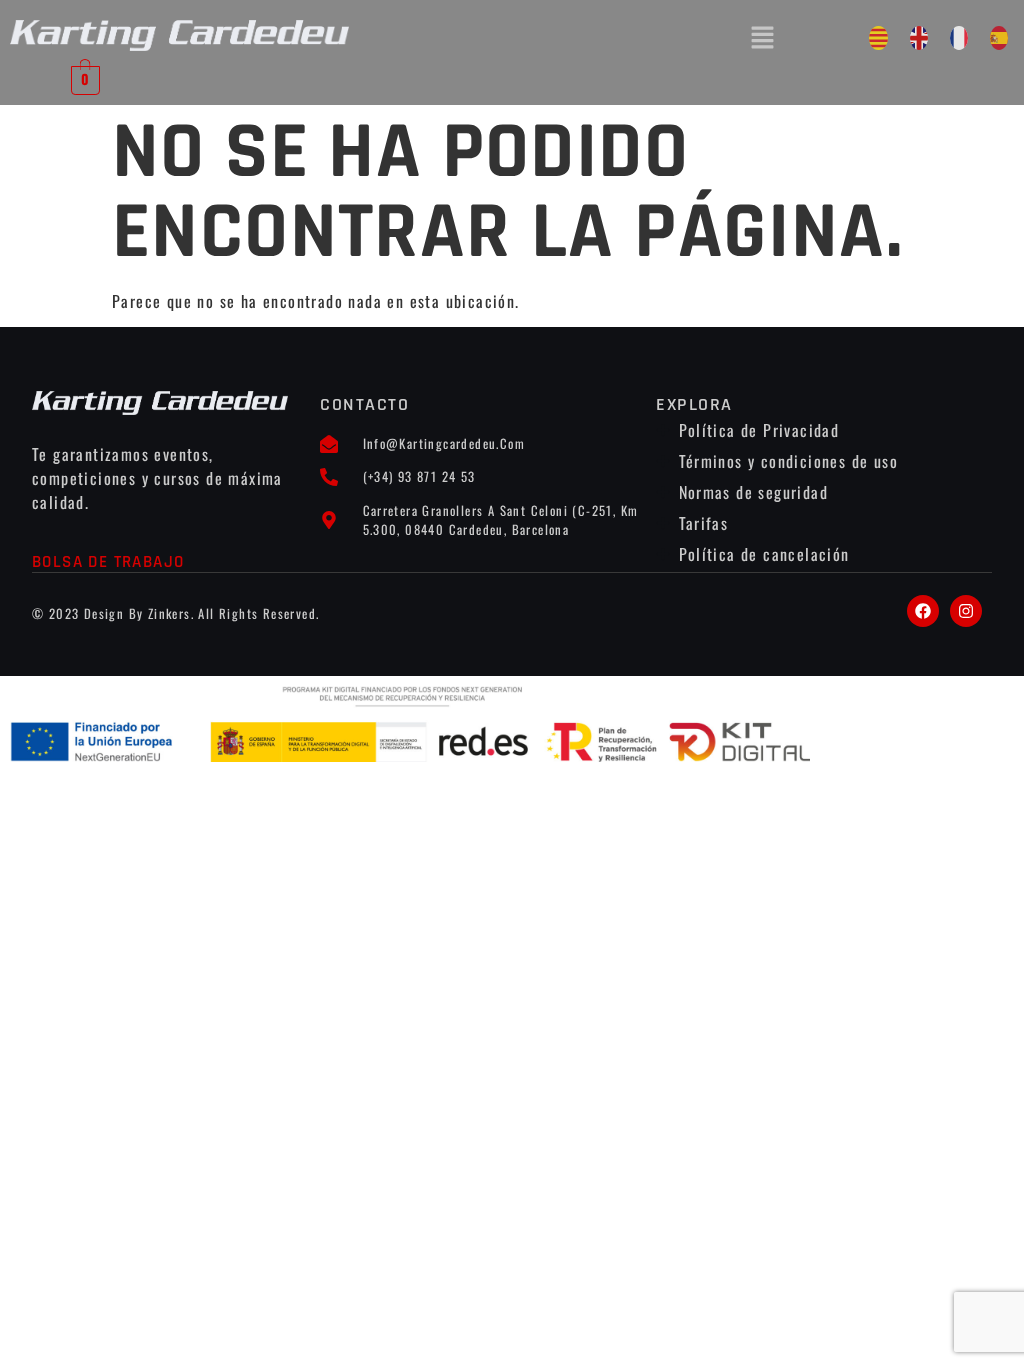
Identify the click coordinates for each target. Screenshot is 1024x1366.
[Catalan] (878, 38)
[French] (959, 38)
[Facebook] (923, 611)
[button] (763, 37)
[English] (919, 38)
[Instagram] (966, 611)
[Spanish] (999, 38)
